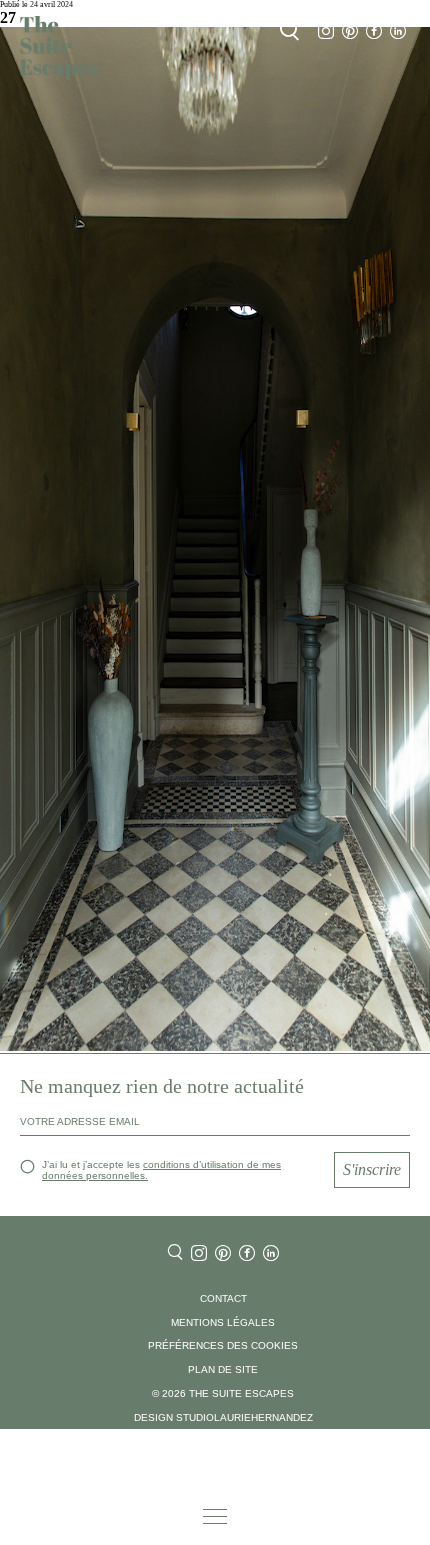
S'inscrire (372, 1169)
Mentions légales (223, 1322)
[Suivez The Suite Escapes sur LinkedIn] (398, 31)
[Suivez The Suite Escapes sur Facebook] (374, 31)
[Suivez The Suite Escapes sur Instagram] (326, 31)
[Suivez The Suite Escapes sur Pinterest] (350, 31)
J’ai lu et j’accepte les (161, 1170)
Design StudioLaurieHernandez (223, 1417)
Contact (223, 1298)
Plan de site (223, 1369)
